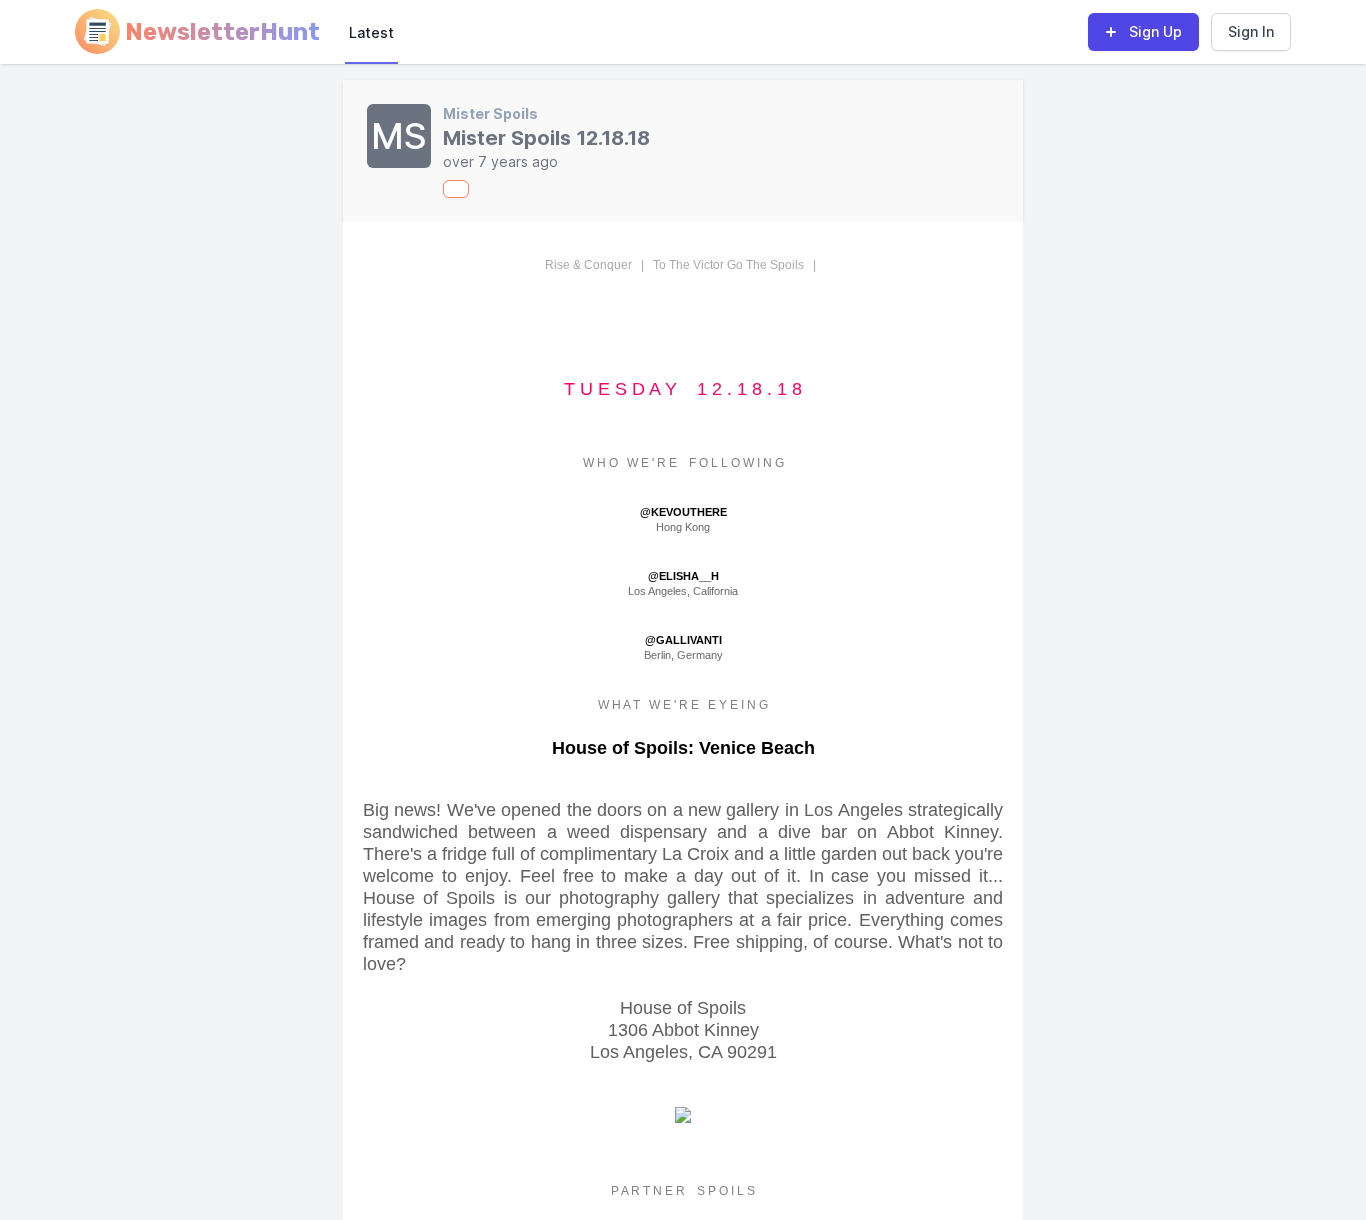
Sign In (1251, 31)
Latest (371, 32)
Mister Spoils (490, 113)
